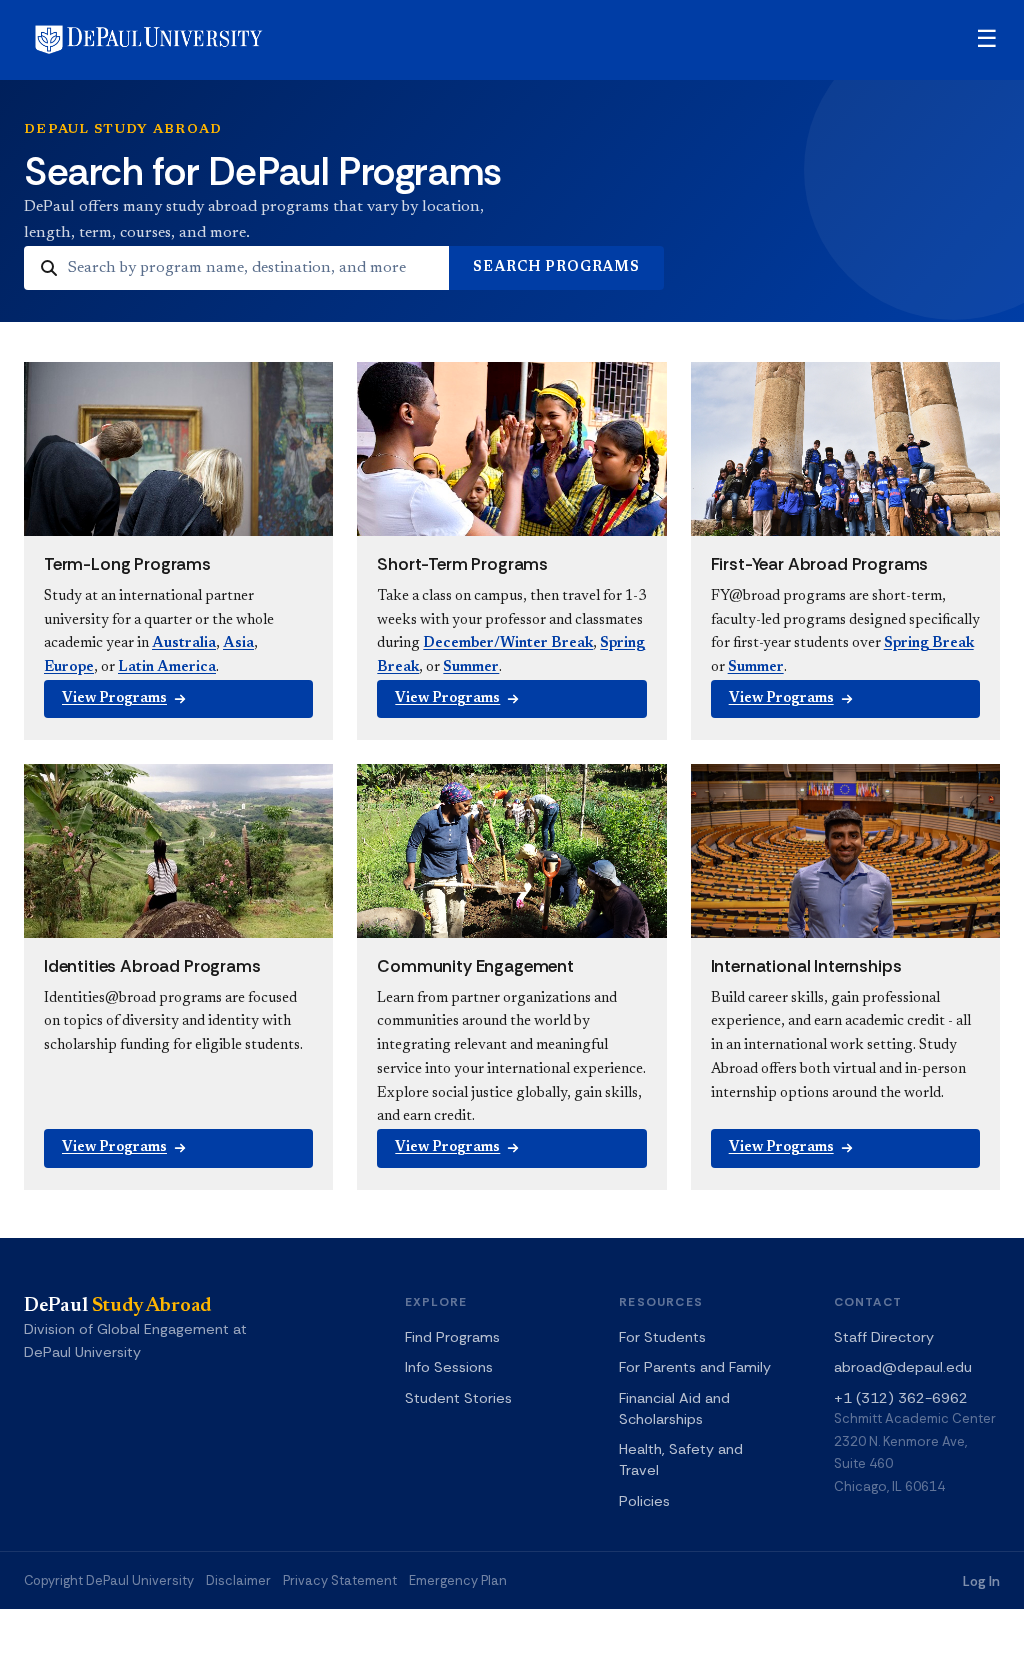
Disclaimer (238, 1580)
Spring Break (929, 643)
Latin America (167, 667)
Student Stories (458, 1398)
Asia (238, 643)
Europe (69, 667)
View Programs (114, 699)
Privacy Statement (340, 1580)
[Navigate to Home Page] (149, 40)
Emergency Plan (458, 1580)
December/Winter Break (508, 643)
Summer (471, 667)
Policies (644, 1501)
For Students (662, 1337)
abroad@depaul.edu (903, 1367)
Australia (184, 643)
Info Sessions (449, 1367)
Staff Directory (884, 1337)
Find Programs (452, 1337)
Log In (981, 1581)
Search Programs (556, 268)
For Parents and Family (695, 1367)
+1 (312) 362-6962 (901, 1398)
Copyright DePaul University (109, 1580)
